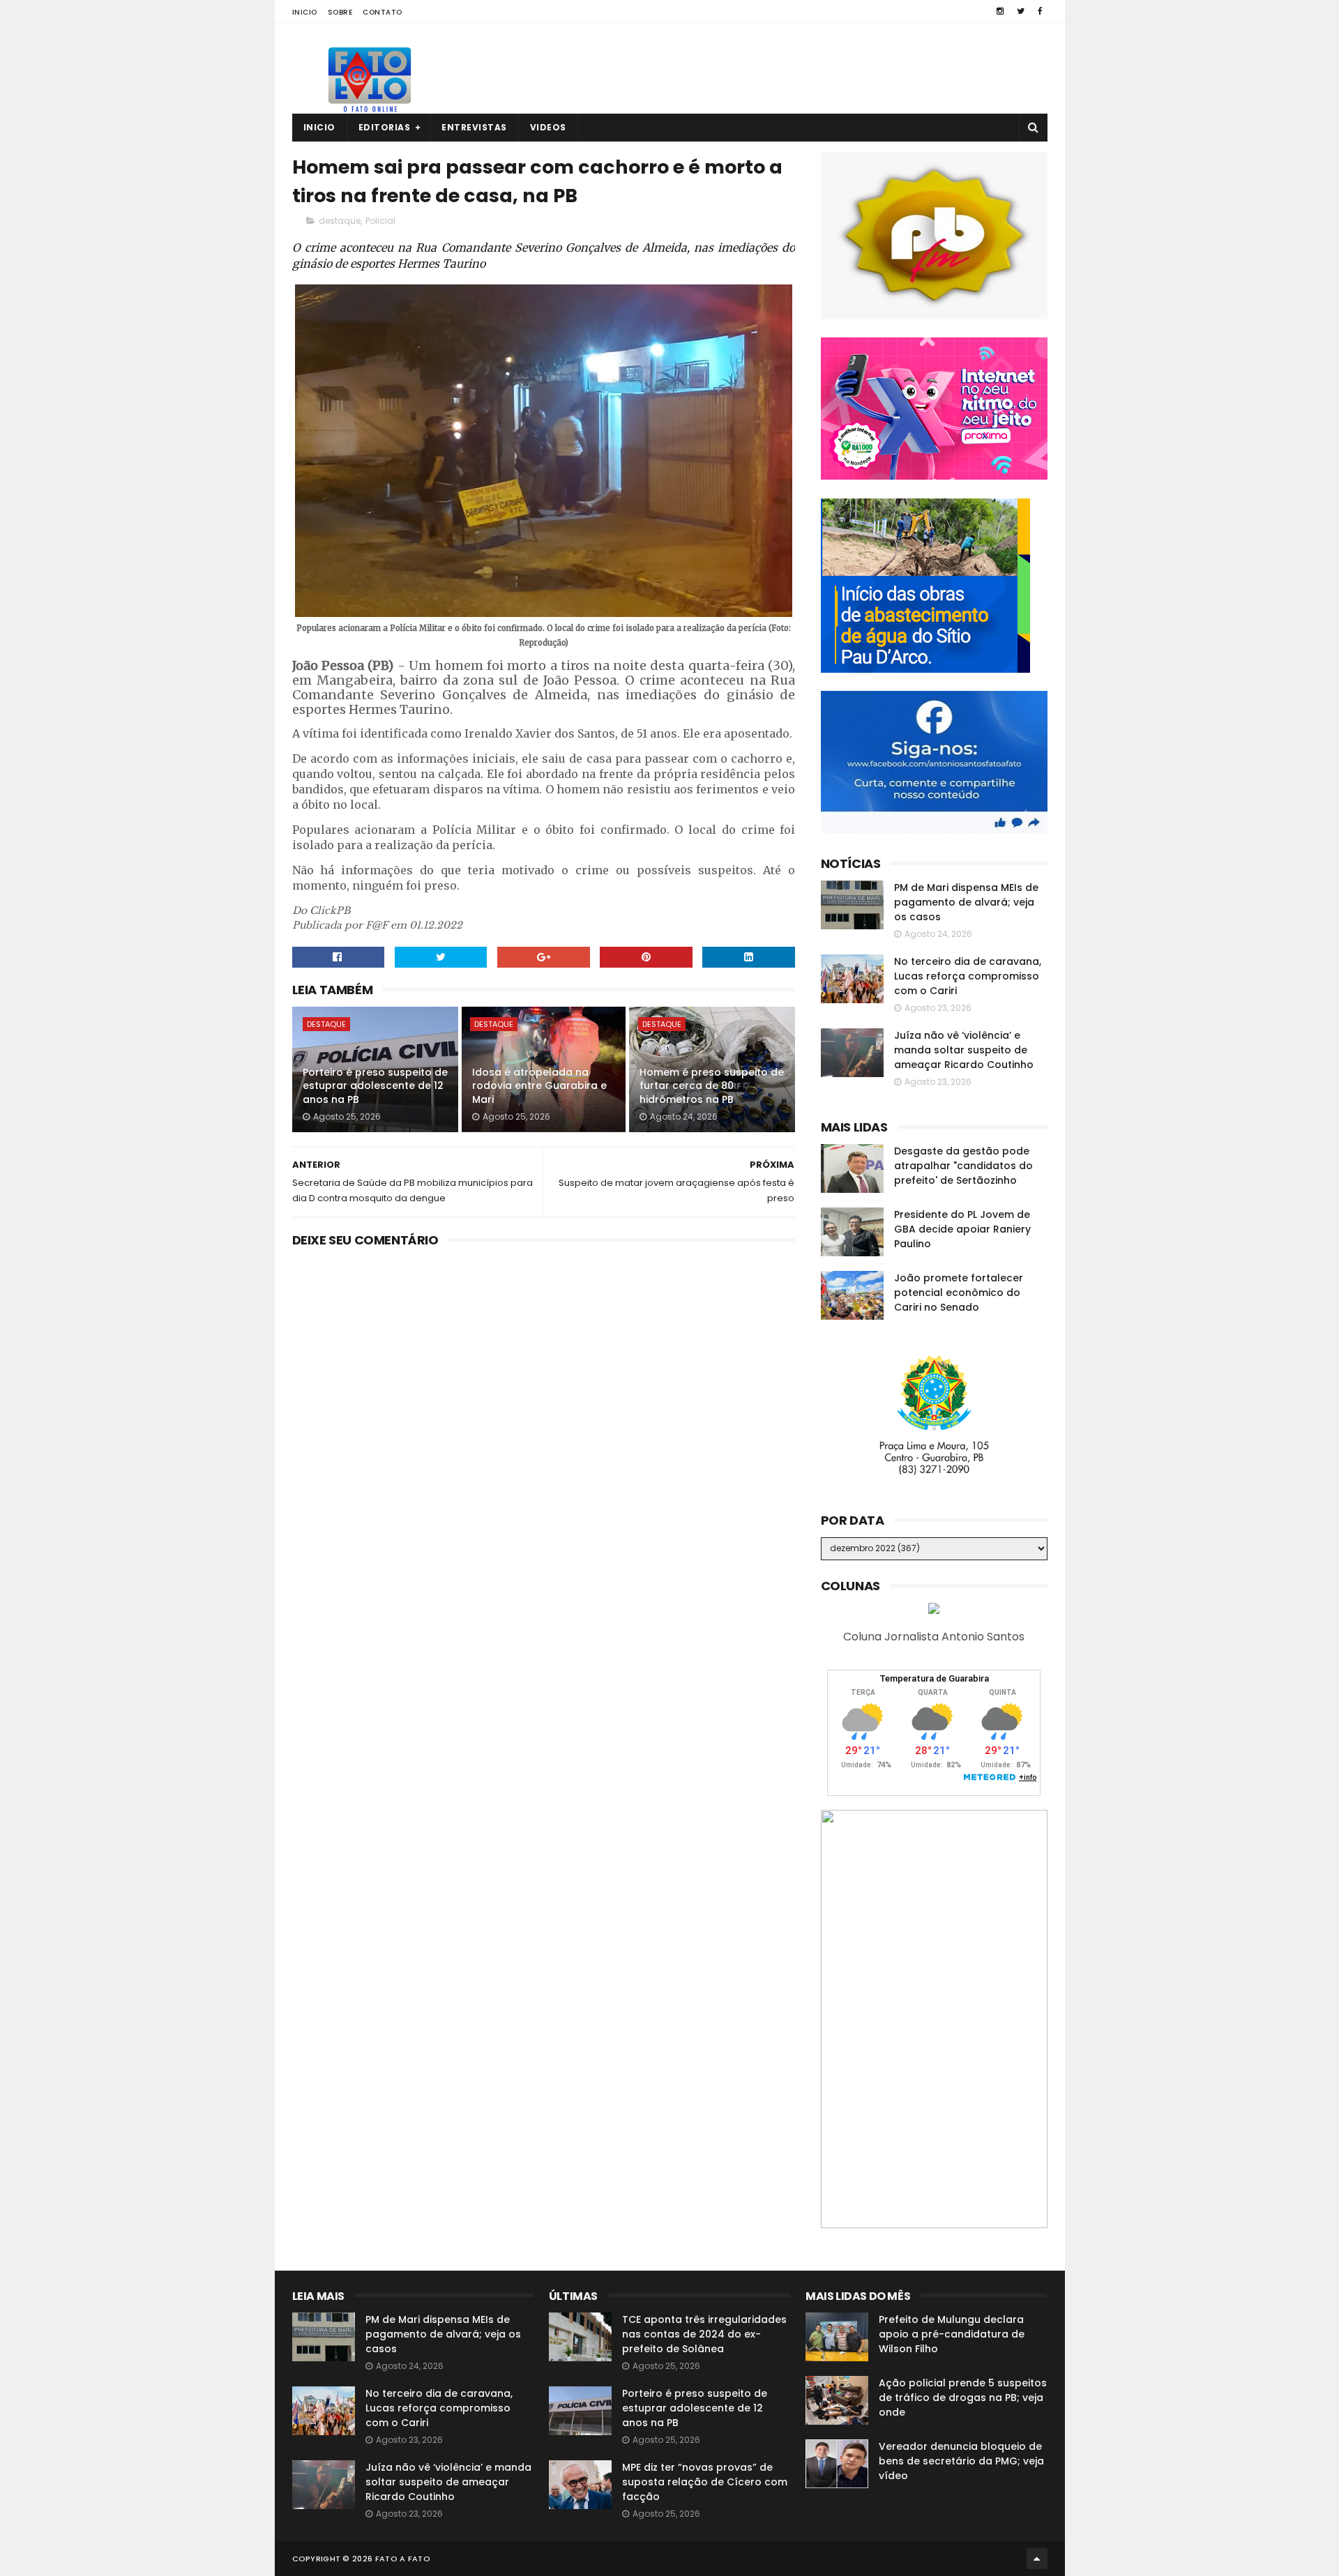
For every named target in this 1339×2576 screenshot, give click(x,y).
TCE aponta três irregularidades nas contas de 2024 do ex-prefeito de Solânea (704, 2334)
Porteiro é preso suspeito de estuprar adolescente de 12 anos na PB (375, 1086)
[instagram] (1000, 11)
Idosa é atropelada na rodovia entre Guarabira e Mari (539, 1086)
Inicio (305, 12)
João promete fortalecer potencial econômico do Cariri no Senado (959, 1293)
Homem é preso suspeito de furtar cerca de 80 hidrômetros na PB (712, 1086)
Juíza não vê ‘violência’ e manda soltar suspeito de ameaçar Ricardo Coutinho (964, 1050)
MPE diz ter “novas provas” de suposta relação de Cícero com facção (705, 2482)
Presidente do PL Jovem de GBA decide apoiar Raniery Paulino (962, 1229)
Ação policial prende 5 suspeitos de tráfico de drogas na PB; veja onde (963, 2398)
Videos (548, 127)
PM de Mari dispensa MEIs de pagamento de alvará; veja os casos (966, 902)
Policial (380, 221)
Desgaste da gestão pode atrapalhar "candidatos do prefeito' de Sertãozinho (963, 1166)
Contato (383, 12)
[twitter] (1021, 11)
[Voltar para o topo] (1037, 2559)
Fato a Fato (403, 2559)
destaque (340, 221)
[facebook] (1040, 11)
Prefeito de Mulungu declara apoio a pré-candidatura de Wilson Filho (952, 2334)
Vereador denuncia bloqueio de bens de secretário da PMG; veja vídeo (961, 2461)
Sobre (340, 12)
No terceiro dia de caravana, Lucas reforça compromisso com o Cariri (968, 976)
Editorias (385, 127)
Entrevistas (474, 127)
